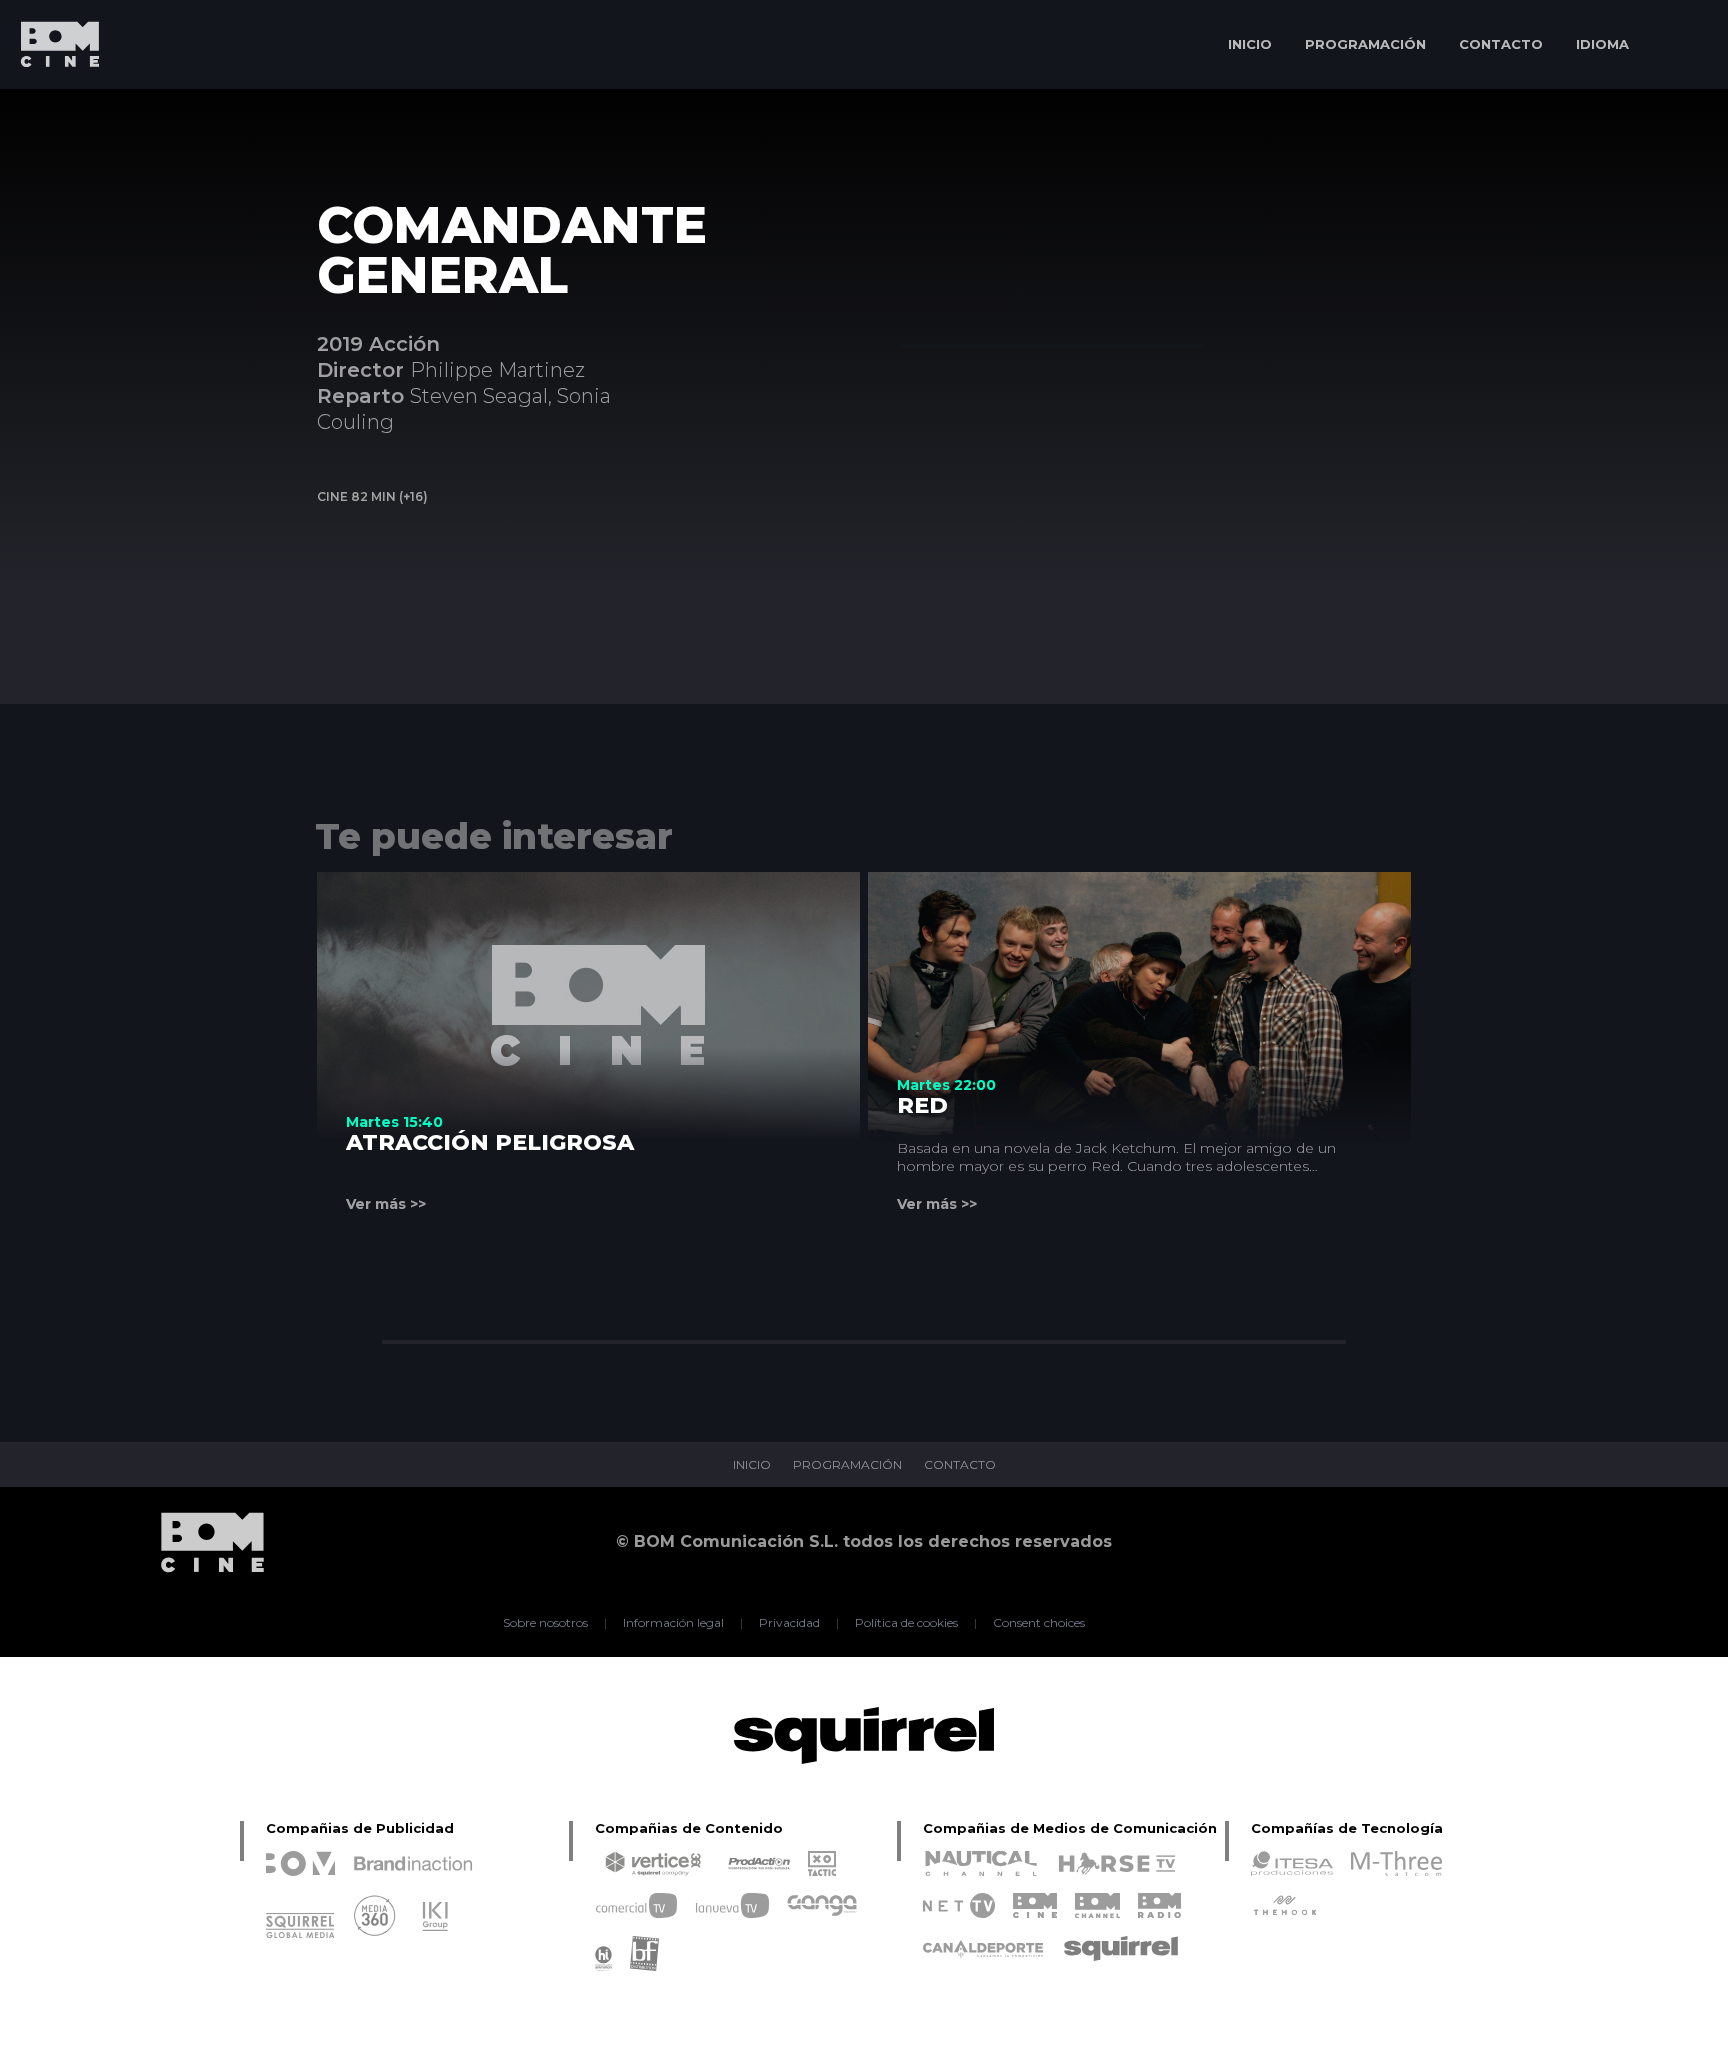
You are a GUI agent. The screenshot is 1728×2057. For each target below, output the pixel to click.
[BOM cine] (50, 102)
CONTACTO (1501, 44)
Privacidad (789, 1623)
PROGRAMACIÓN (1365, 44)
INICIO (1250, 44)
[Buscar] (1683, 44)
